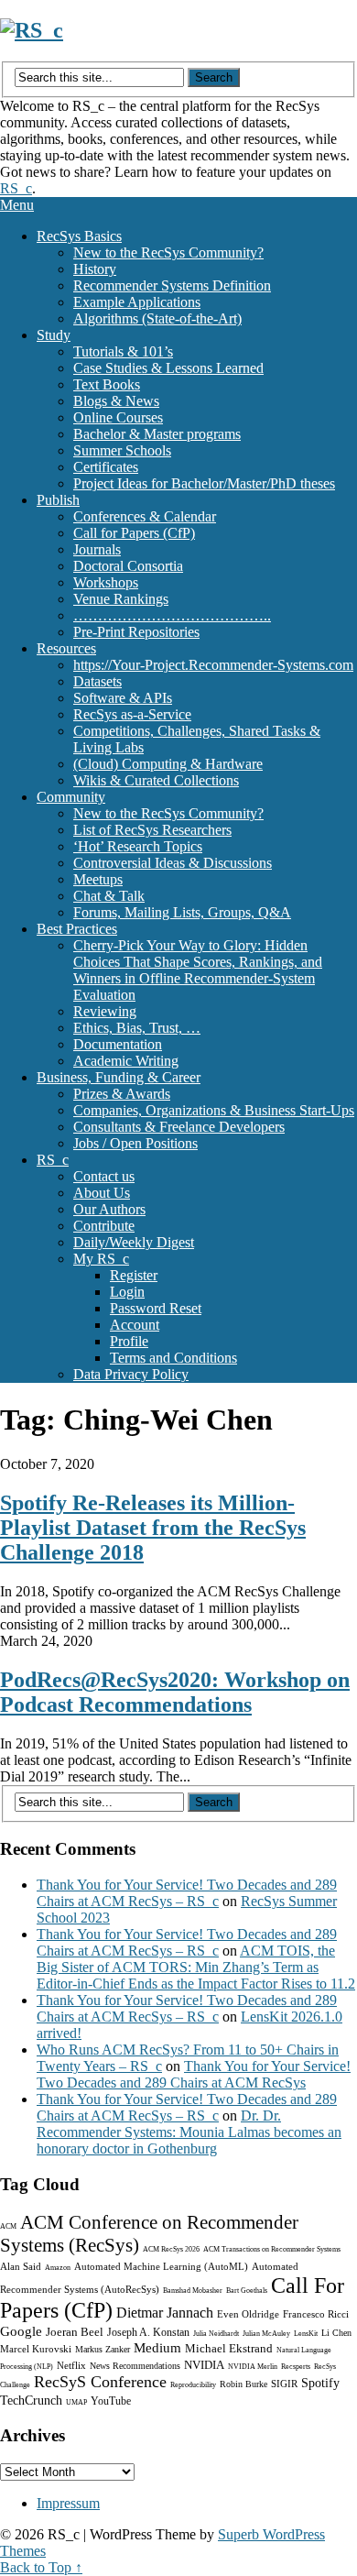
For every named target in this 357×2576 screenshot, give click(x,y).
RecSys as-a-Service (132, 714)
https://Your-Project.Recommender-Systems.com (213, 665)
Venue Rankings (121, 599)
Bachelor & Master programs (157, 434)
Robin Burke (243, 2384)
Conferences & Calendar (145, 516)
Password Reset (156, 1308)
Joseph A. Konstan (148, 2332)
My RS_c (101, 1259)
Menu (17, 205)
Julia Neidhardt (216, 2334)
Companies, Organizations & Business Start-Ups (214, 1110)
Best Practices (77, 929)
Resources (66, 648)
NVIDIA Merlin (253, 2367)
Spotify (320, 2383)
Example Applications (137, 302)
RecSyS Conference (100, 2382)
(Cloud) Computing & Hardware (168, 764)
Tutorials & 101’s (123, 351)
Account (135, 1325)
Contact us (104, 1176)
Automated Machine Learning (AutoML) (161, 2266)
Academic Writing (126, 1061)
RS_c (16, 188)
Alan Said (21, 2266)
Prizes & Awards (122, 1094)
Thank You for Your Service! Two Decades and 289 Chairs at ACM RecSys (194, 2074)
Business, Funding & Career (119, 1077)
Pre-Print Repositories (136, 632)
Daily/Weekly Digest (134, 1242)
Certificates (106, 467)
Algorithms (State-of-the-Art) (157, 318)
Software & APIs (123, 698)
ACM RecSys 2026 (171, 2249)
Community (71, 797)
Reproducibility (193, 2385)
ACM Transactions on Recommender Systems (272, 2249)
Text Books (107, 384)
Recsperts (296, 2367)
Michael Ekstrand (229, 2348)
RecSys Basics (79, 236)
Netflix (71, 2365)
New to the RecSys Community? (168, 252)
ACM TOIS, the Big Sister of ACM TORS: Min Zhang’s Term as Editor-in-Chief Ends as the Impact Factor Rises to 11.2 (196, 1967)
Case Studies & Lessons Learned (168, 368)
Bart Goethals (247, 2291)
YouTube (111, 2401)
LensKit (306, 2334)
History (95, 269)
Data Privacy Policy (131, 1374)
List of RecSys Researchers (152, 830)
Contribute (104, 1226)
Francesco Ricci (316, 2314)
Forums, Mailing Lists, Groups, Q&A (182, 912)
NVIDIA (204, 2365)
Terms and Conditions (173, 1358)
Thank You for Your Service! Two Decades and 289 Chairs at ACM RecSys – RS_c (187, 1893)
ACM (8, 2226)
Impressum (68, 2503)
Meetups (98, 879)
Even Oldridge (248, 2314)
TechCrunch (31, 2401)
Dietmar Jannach (165, 2313)
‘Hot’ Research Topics (138, 846)
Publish (58, 500)
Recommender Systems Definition (172, 285)
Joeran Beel (75, 2332)
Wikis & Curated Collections (156, 780)
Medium (157, 2348)
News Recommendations (135, 2366)
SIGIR (284, 2384)
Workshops (106, 582)
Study (54, 335)
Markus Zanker (103, 2349)
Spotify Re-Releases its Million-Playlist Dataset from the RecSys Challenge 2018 (153, 1528)
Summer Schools (122, 450)
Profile (129, 1341)
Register (134, 1275)
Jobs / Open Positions (135, 1143)
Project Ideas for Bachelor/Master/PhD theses (204, 483)
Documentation (118, 1044)
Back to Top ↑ (41, 2567)
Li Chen (336, 2333)
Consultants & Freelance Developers (179, 1127)
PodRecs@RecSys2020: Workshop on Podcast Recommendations (175, 1692)
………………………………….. (172, 615)
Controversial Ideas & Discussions (173, 863)
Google (21, 2331)
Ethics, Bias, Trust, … (137, 1028)
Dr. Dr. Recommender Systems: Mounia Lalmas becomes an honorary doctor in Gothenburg (189, 2132)
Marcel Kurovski (36, 2349)
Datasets (97, 681)
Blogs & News (116, 401)
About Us (102, 1193)
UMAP (76, 2402)
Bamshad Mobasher (193, 2291)
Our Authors (109, 1209)
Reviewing (105, 1011)
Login (127, 1292)
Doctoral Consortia (128, 566)
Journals (97, 549)
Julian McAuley (266, 2334)
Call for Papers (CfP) (134, 533)
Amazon (58, 2268)
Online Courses (118, 417)
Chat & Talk (109, 896)
